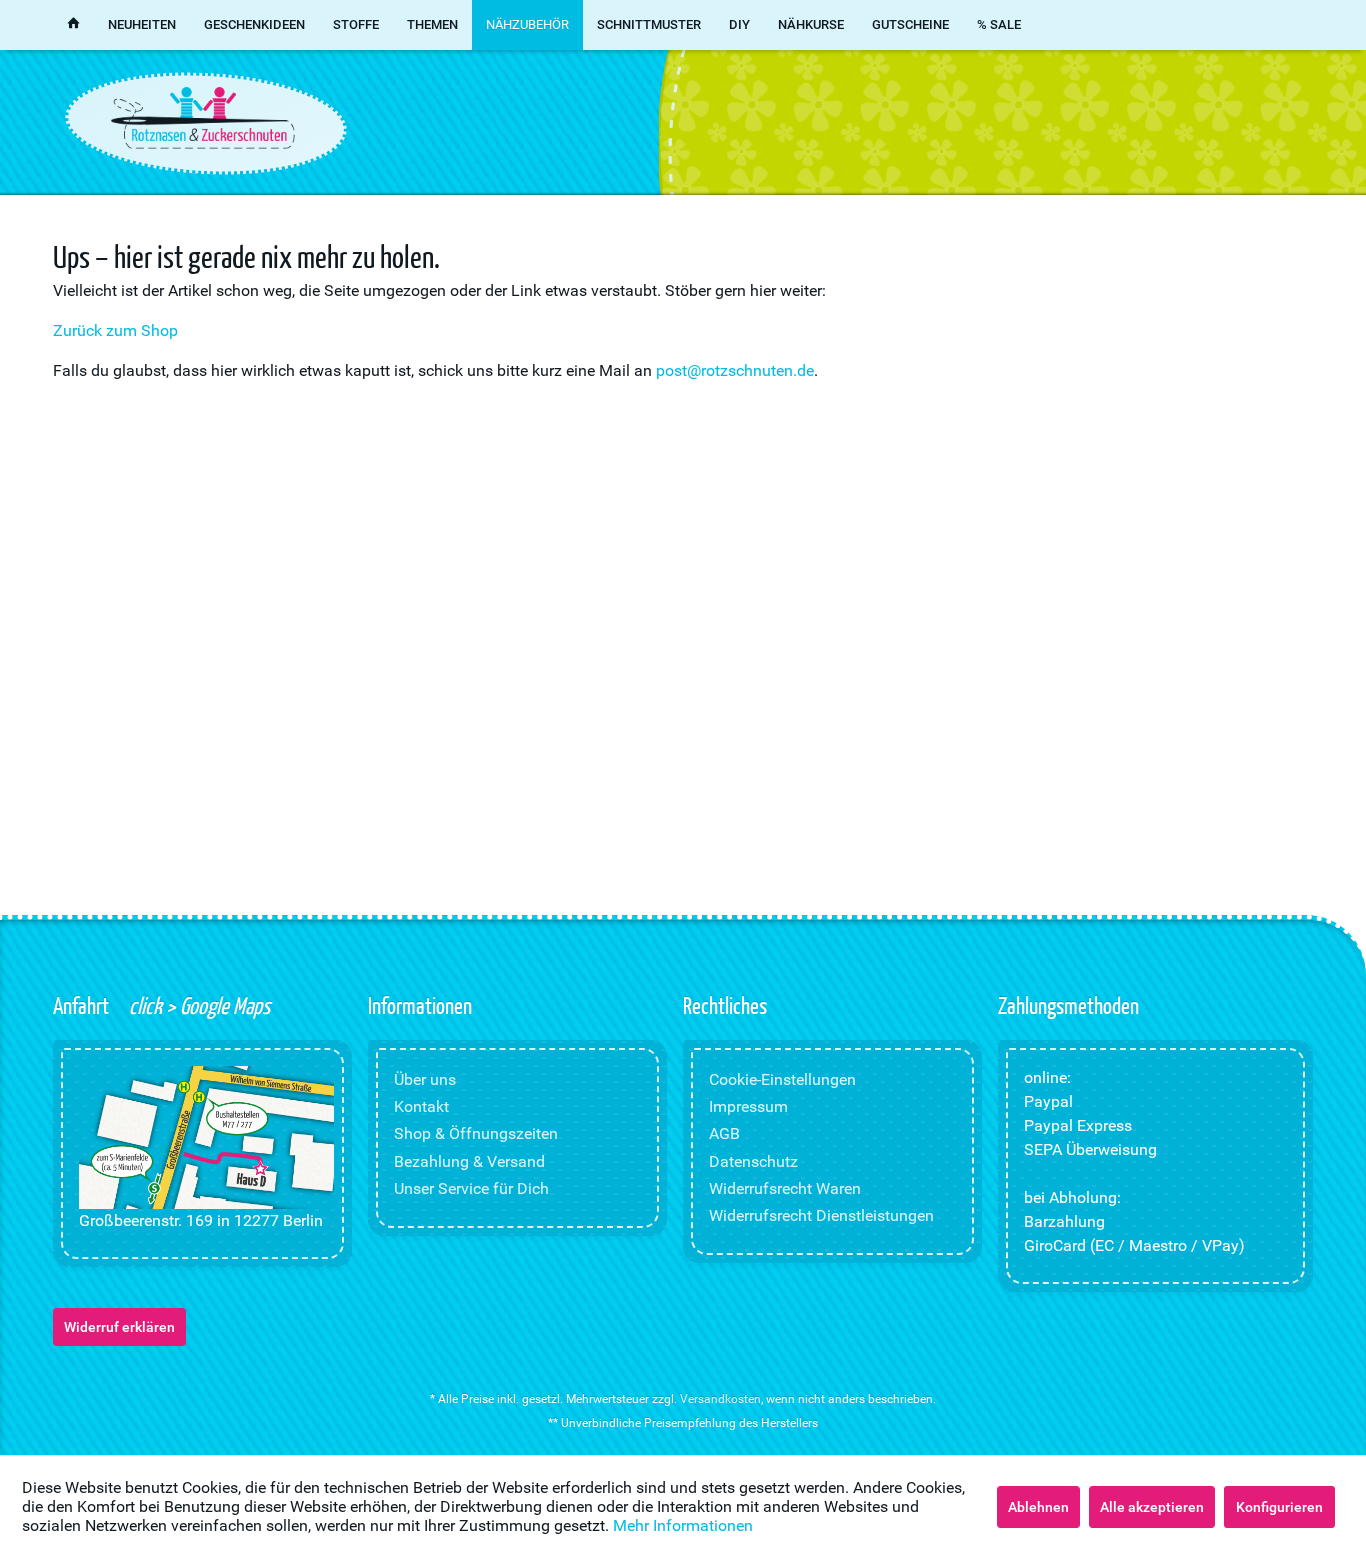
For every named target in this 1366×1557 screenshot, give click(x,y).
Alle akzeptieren (1152, 1507)
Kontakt (421, 1106)
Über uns (425, 1079)
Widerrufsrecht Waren (785, 1188)
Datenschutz (753, 1161)
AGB (724, 1133)
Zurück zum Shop (115, 330)
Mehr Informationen (683, 1525)
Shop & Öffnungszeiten (476, 1133)
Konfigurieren (1279, 1507)
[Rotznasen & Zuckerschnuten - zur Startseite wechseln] (203, 118)
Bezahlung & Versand (469, 1161)
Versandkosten (720, 1399)
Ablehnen (1038, 1507)
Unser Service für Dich (471, 1188)
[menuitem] (73, 25)
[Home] (73, 25)
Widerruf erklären (119, 1327)
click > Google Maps (197, 1005)
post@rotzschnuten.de (735, 370)
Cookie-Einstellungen (782, 1079)
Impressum (748, 1106)
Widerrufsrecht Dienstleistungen (821, 1215)
